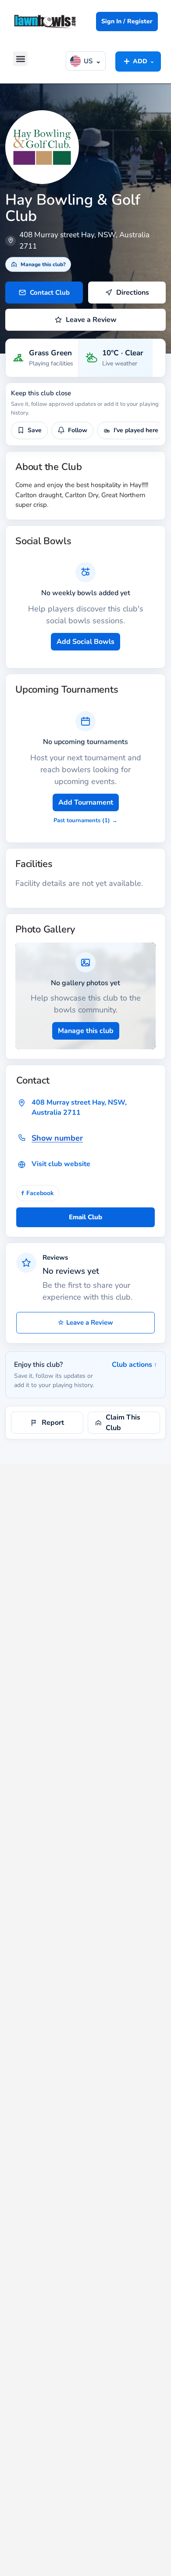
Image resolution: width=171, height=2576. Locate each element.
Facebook (38, 1193)
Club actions (134, 1365)
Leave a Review (85, 1322)
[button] (20, 59)
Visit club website (61, 1164)
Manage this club (86, 1031)
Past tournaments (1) (85, 820)
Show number (57, 1138)
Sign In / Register (127, 21)
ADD (138, 61)
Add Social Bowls (85, 642)
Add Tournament (86, 802)
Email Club (85, 1217)
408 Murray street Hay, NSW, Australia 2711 (79, 1107)
